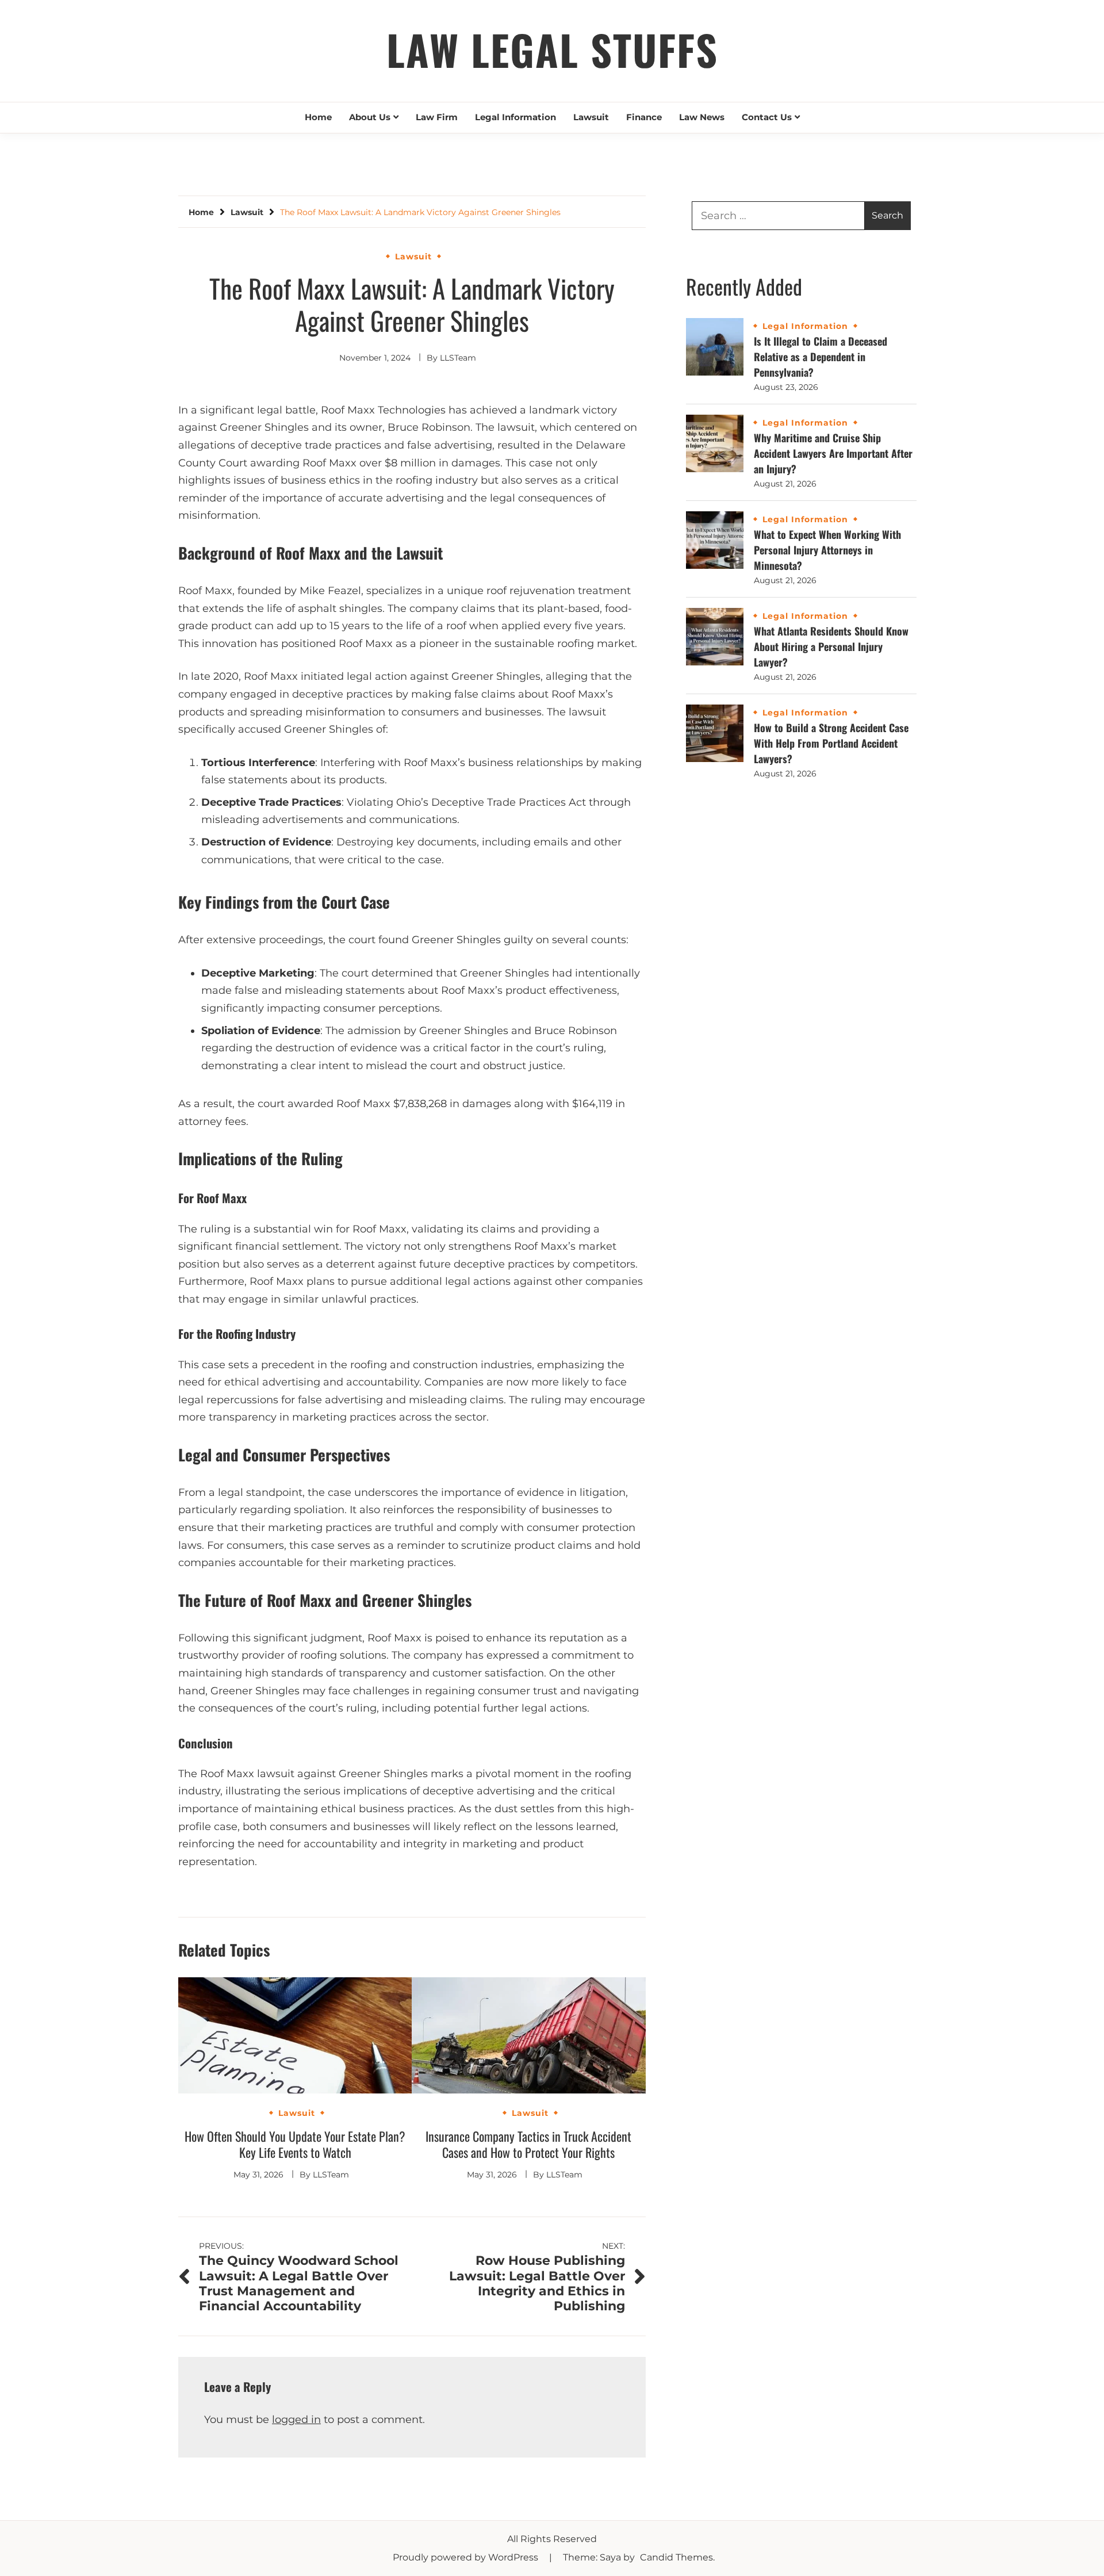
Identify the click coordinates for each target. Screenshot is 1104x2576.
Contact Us (767, 117)
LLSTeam (458, 358)
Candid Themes (676, 2557)
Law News (702, 117)
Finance (644, 117)
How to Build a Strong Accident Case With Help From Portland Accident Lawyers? (831, 743)
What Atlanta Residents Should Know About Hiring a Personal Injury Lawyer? (831, 646)
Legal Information (515, 117)
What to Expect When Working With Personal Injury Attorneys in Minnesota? (827, 550)
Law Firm (437, 117)
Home (318, 117)
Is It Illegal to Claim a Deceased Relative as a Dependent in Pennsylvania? (821, 357)
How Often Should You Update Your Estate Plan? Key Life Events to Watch (295, 2144)
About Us (370, 117)
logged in (296, 2420)
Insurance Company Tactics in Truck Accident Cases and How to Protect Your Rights (528, 2144)
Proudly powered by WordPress (467, 2557)
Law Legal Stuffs (552, 49)
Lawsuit (591, 117)
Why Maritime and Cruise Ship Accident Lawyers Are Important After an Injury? (833, 453)
